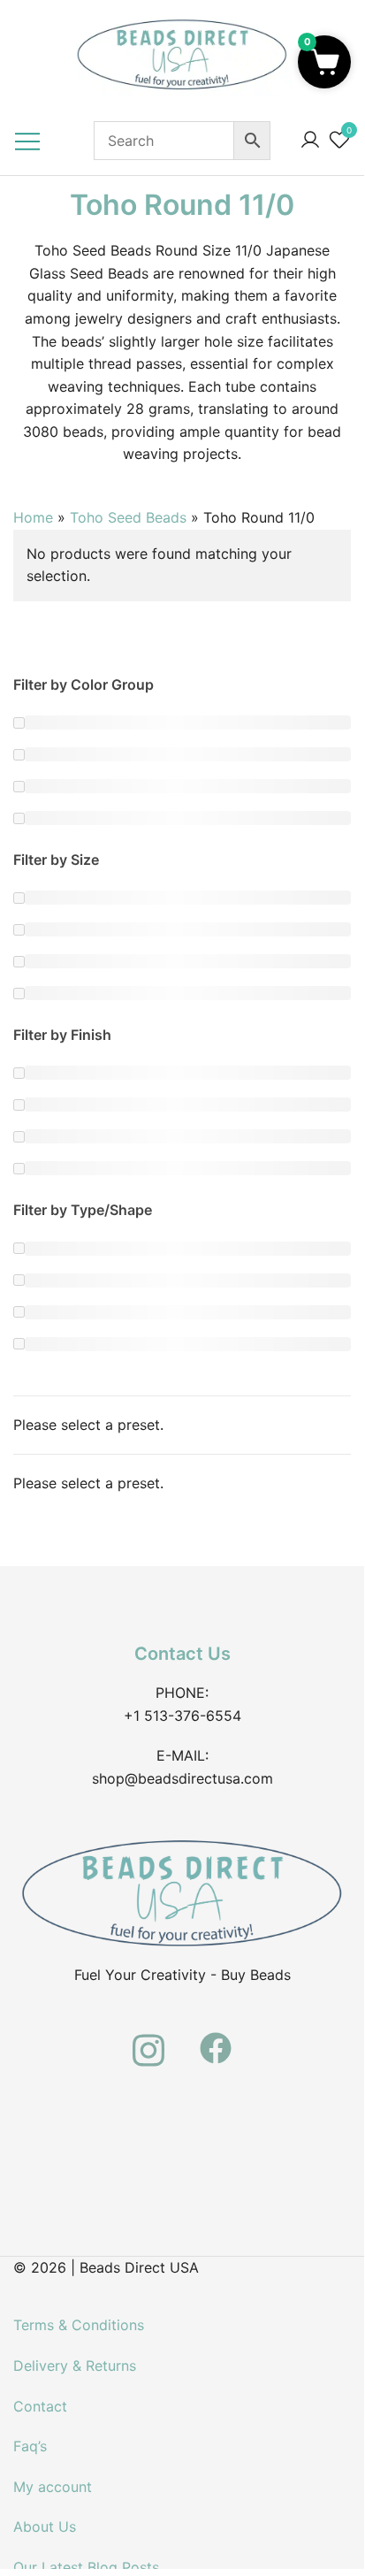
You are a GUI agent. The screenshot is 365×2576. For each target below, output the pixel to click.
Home (33, 517)
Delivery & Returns (75, 2366)
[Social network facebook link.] (216, 2038)
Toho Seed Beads (128, 517)
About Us (45, 2526)
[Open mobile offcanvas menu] (27, 141)
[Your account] (310, 141)
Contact (40, 2406)
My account (53, 2487)
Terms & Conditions (79, 2325)
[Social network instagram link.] (148, 2038)
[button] (324, 62)
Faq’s (30, 2446)
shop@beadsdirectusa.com (182, 1778)
